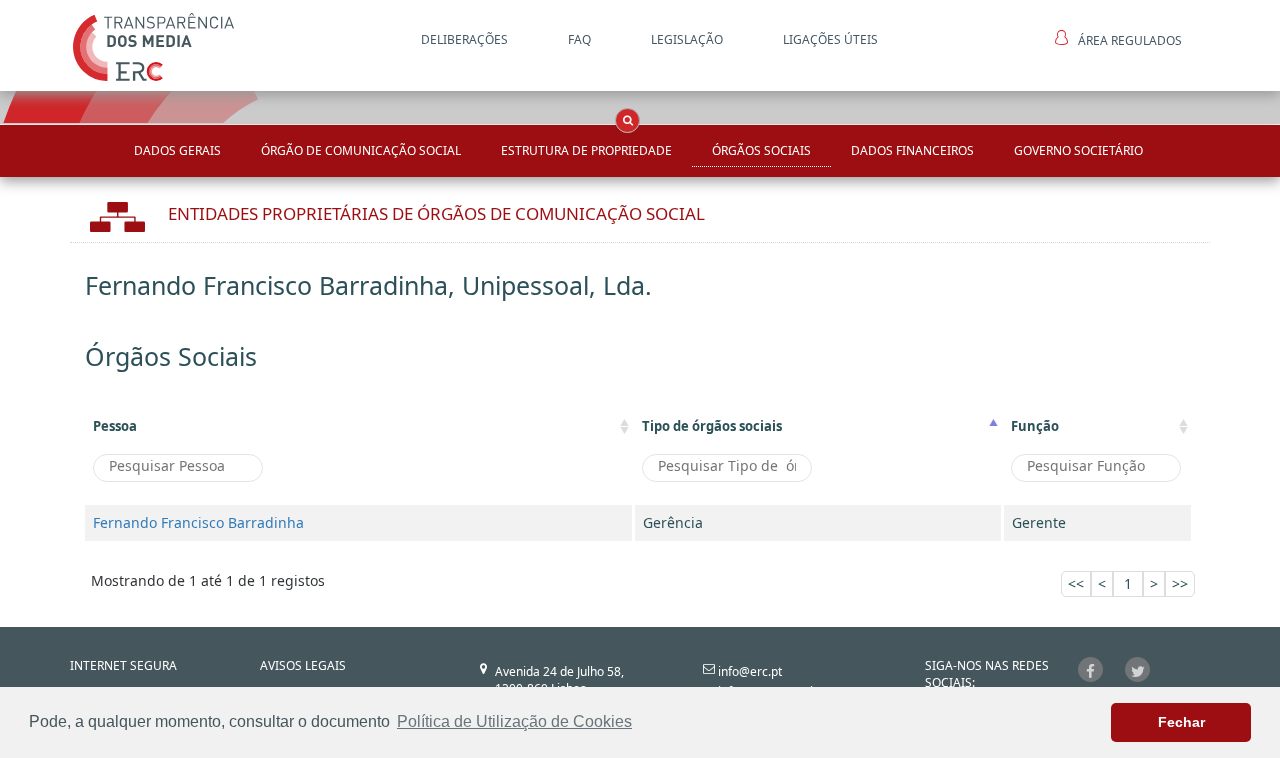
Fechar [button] (1181, 722)
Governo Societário (1078, 150)
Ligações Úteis (830, 39)
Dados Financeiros (912, 150)
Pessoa (115, 426)
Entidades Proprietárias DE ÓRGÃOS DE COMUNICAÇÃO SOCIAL (436, 213)
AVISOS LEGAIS (303, 665)
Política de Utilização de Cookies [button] (514, 721)
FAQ (579, 39)
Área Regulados (1130, 40)
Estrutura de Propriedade (586, 150)
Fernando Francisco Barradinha (198, 522)
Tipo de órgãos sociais (712, 426)
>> (1180, 583)
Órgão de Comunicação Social (361, 150)
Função (1035, 426)
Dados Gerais (177, 150)
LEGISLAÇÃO (687, 39)
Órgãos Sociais (761, 150)
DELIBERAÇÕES (464, 39)
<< (1076, 583)
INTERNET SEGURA (123, 665)
